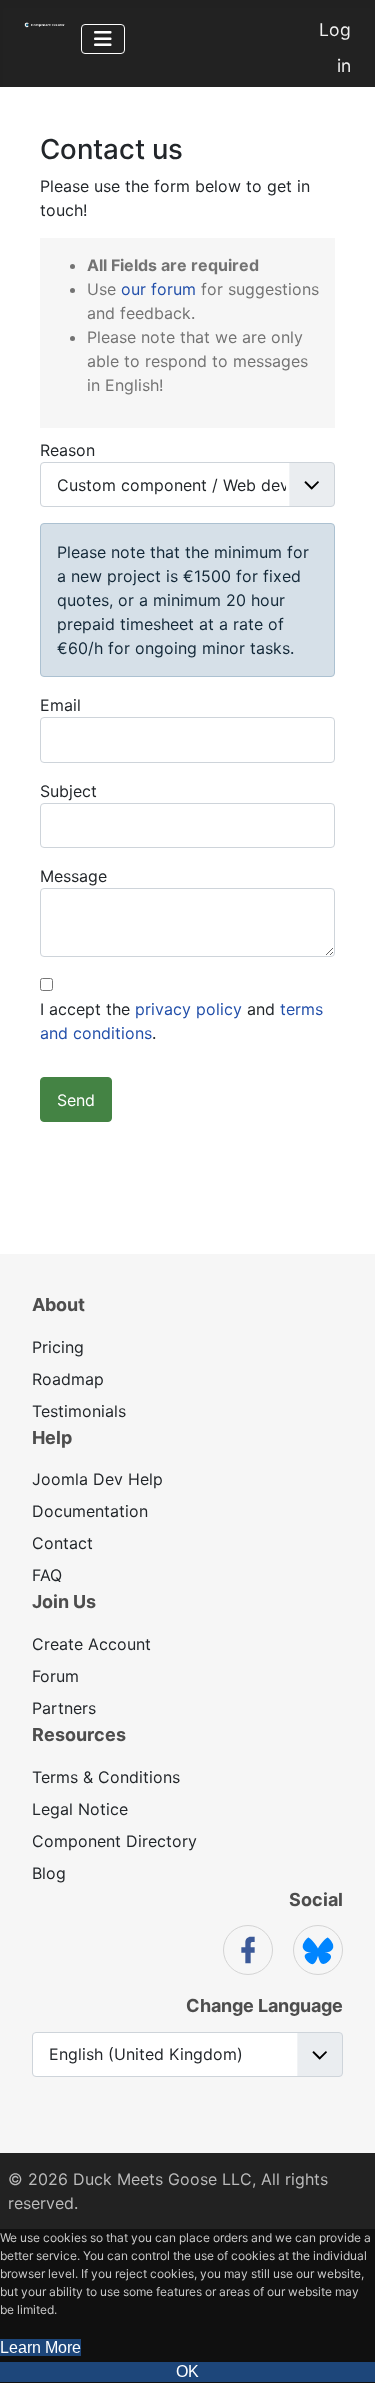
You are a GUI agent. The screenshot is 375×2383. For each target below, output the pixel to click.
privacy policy (188, 1009)
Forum (55, 1676)
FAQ (47, 1575)
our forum (158, 289)
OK (187, 2371)
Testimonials (79, 1411)
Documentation (90, 1511)
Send (76, 1100)
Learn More (40, 2347)
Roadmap (68, 1379)
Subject (68, 791)
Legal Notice (80, 1809)
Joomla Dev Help (97, 1479)
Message (73, 876)
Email (60, 705)
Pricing (58, 1347)
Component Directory (114, 1841)
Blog (49, 1873)
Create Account (91, 1644)
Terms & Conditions (106, 1777)
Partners (64, 1708)
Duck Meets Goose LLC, (164, 2179)
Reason (67, 450)
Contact (62, 1543)
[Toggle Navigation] (103, 39)
